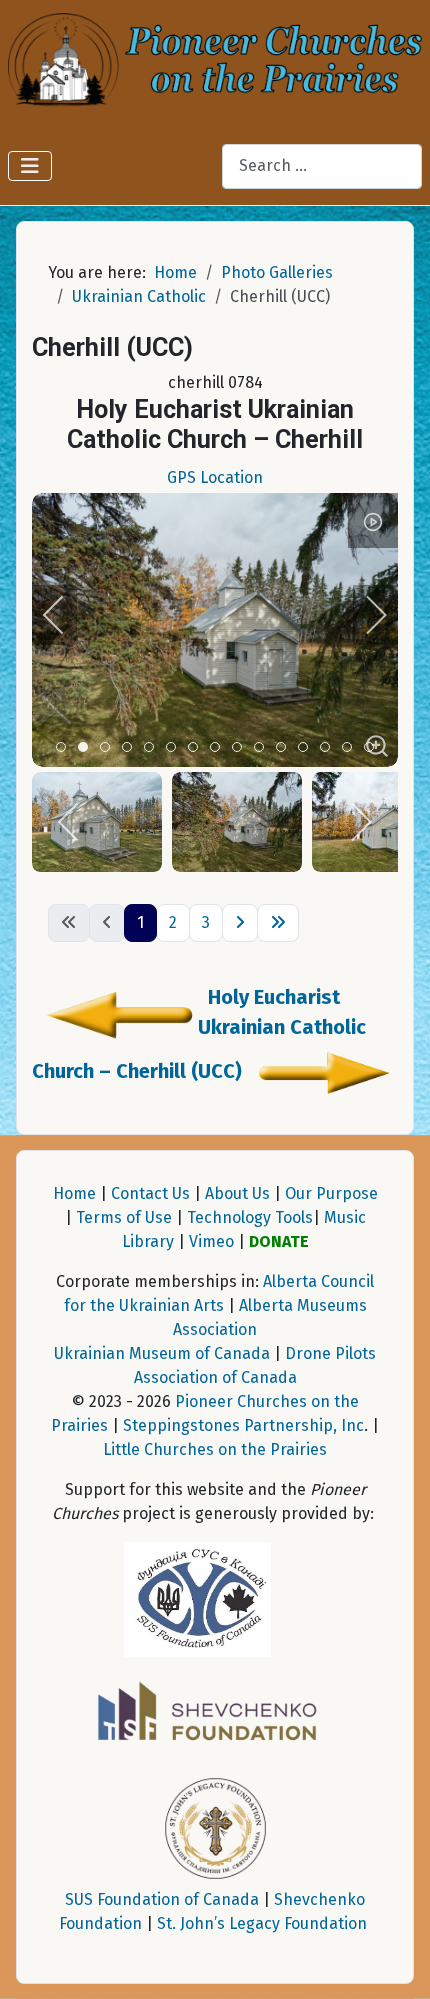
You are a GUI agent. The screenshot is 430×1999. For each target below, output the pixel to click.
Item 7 (219, 748)
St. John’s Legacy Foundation (262, 1923)
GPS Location (215, 477)
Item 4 (153, 748)
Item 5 (175, 748)
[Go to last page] (278, 923)
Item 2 (109, 748)
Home (74, 1193)
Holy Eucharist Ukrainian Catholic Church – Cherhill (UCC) (199, 1034)
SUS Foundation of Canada (162, 1899)
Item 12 (329, 748)
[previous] (67, 615)
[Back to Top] (395, 1962)
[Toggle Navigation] (30, 166)
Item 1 (87, 748)
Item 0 (65, 748)
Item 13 (351, 748)
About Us (237, 1193)
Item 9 (263, 748)
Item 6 (197, 748)
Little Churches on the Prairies (215, 1449)
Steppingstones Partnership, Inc (243, 1425)
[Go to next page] (240, 923)
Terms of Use (124, 1217)
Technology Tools (250, 1217)
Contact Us (150, 1193)
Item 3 (131, 748)
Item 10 (285, 748)
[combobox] (322, 166)
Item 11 (307, 748)
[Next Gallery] (321, 1071)
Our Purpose (331, 1193)
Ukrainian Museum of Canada (162, 1353)
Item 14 (373, 748)
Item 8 (241, 748)
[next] (363, 615)
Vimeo (211, 1241)
